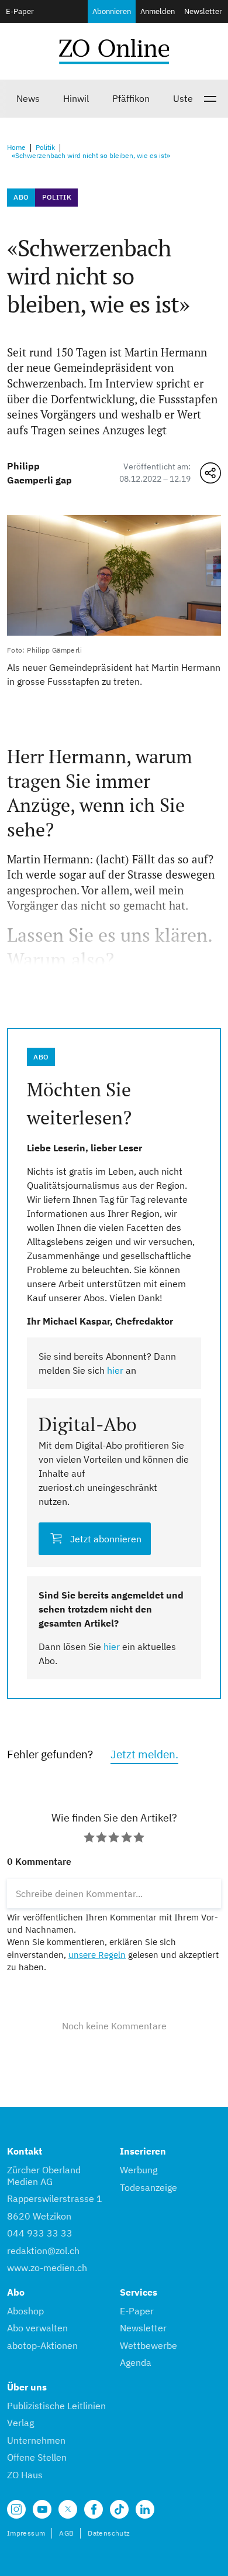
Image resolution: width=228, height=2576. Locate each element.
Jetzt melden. (144, 1754)
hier (115, 1370)
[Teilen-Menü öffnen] (210, 473)
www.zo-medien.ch (47, 2268)
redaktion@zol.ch (43, 2251)
